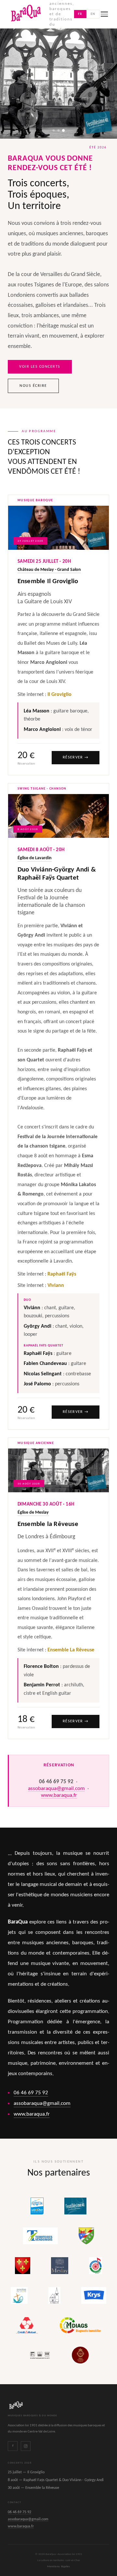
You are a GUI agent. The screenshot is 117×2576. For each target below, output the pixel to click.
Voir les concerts (40, 367)
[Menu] (104, 14)
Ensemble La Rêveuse (71, 1650)
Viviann (56, 1286)
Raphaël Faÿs (62, 1274)
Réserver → (76, 757)
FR (80, 14)
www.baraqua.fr (59, 1795)
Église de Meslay (33, 1513)
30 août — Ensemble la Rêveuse (33, 2488)
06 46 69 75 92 (31, 2093)
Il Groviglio (59, 695)
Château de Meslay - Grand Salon (49, 570)
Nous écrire (33, 386)
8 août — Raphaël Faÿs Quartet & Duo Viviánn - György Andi (56, 2480)
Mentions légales (59, 2566)
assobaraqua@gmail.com (56, 1789)
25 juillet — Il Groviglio (26, 2472)
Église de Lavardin (35, 858)
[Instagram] (26, 2446)
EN (93, 14)
